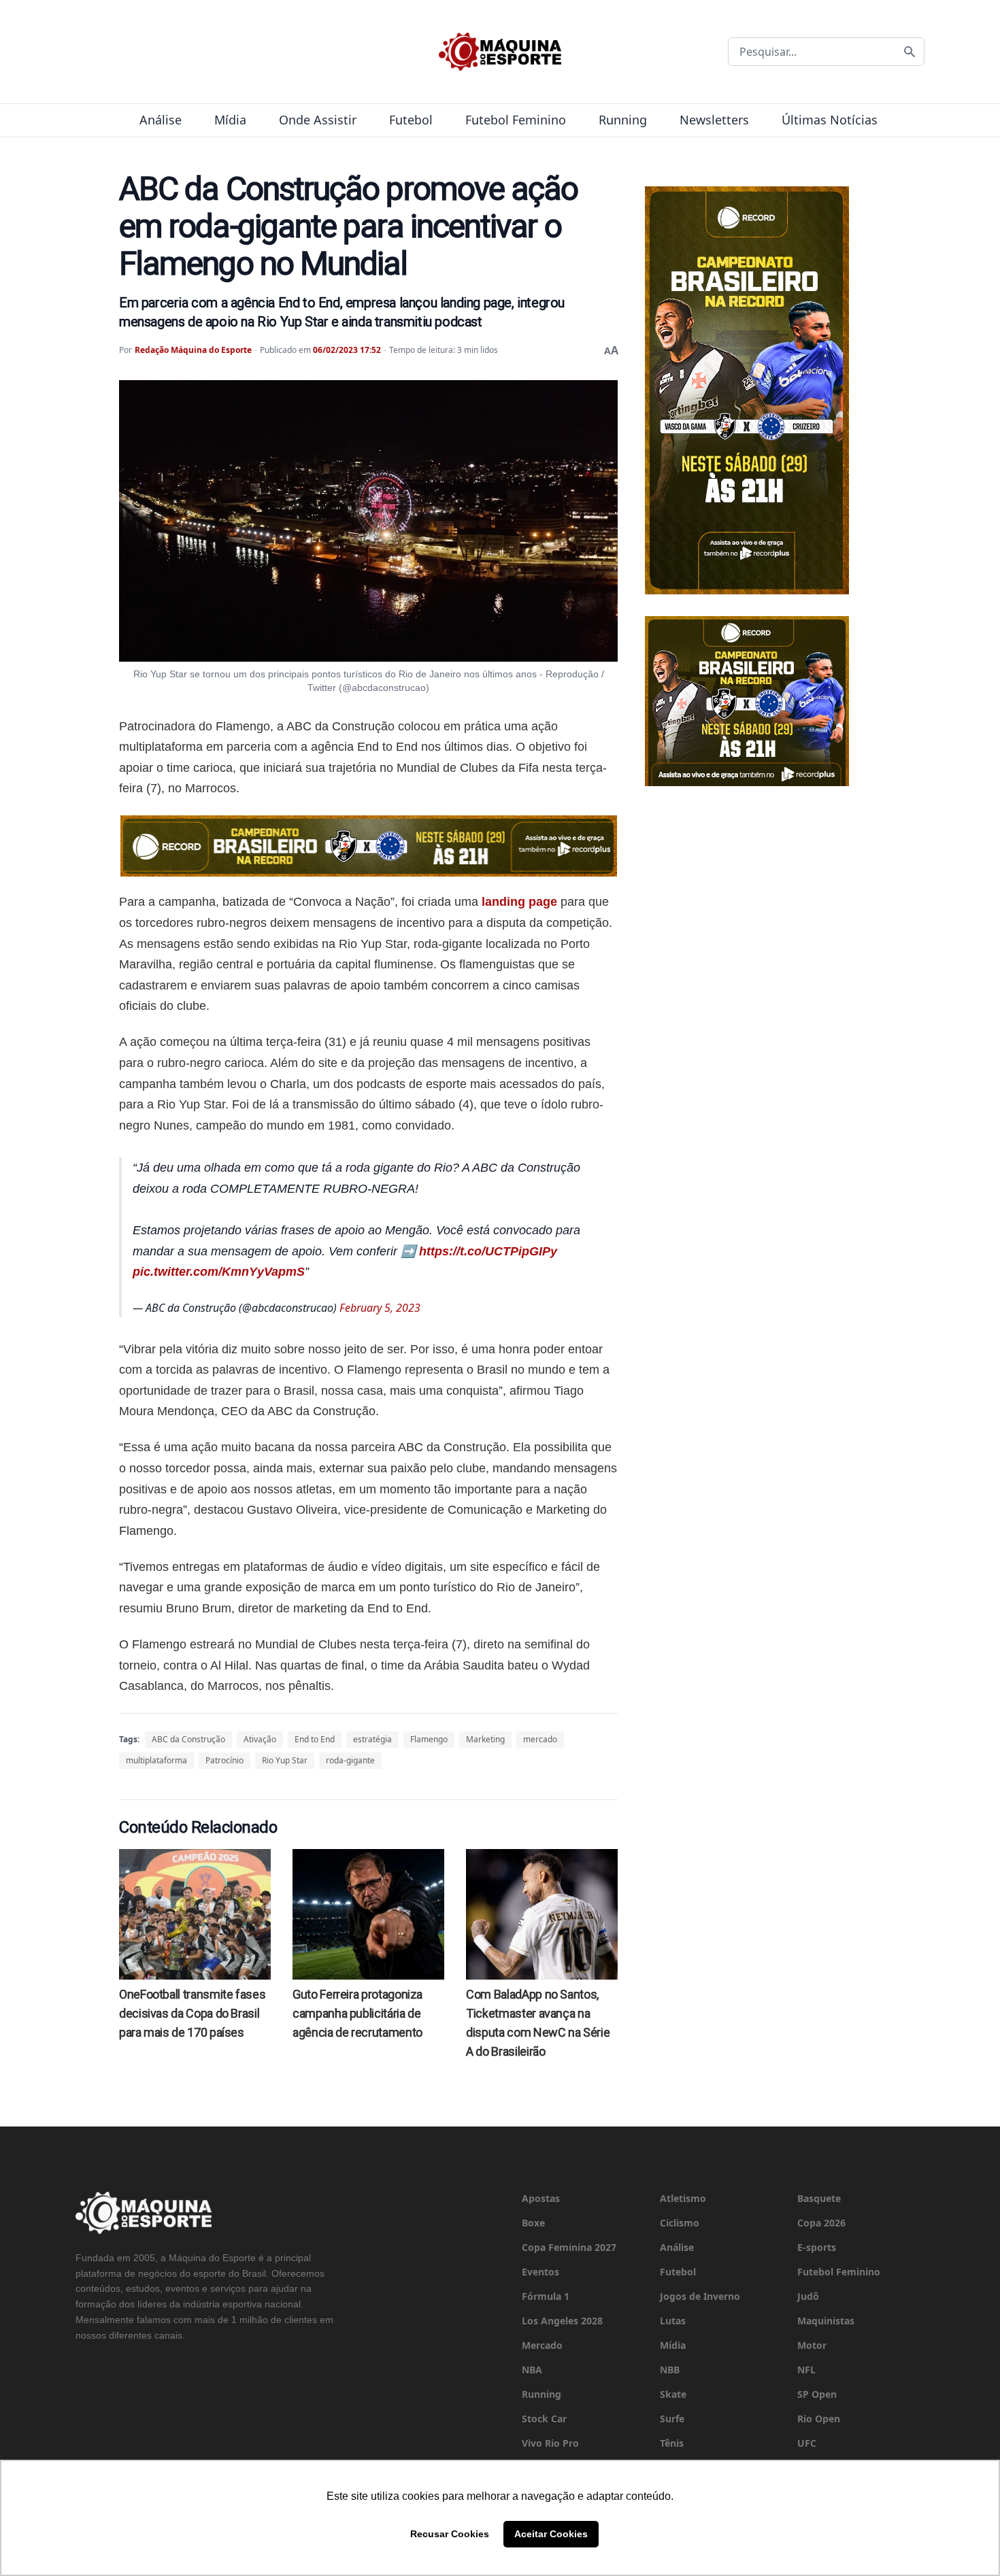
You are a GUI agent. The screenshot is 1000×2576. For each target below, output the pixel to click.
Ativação (260, 1739)
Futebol (411, 120)
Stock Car (544, 2419)
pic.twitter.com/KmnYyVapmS (219, 1272)
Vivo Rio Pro (550, 2443)
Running (623, 120)
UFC (807, 2443)
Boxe (533, 2223)
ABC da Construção (188, 1739)
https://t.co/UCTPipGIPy (488, 1251)
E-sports (817, 2247)
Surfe (672, 2419)
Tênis (672, 2443)
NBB (670, 2370)
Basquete (819, 2198)
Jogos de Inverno (700, 2296)
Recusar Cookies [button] (450, 2534)
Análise (161, 120)
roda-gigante (350, 1760)
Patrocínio (224, 1760)
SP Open (817, 2394)
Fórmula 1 (546, 2296)
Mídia (230, 120)
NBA (532, 2370)
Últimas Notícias (830, 120)
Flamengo (429, 1739)
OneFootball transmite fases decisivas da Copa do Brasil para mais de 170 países (192, 2013)
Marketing (485, 1739)
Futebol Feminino (516, 120)
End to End (315, 1739)
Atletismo (683, 2198)
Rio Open (819, 2419)
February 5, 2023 (380, 1308)
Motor (812, 2345)
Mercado (542, 2345)
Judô (808, 2296)
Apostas (541, 2198)
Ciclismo (680, 2223)
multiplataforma (156, 1760)
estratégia (372, 1739)
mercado (540, 1739)
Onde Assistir (318, 120)
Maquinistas (826, 2321)
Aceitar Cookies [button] (551, 2534)
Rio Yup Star (285, 1760)
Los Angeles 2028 (562, 2321)
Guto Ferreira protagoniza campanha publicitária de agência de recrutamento (357, 2013)
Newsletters (714, 120)
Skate (673, 2394)
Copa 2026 (821, 2223)
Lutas (673, 2321)
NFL (806, 2370)
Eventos (540, 2272)
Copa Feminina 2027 (569, 2247)
